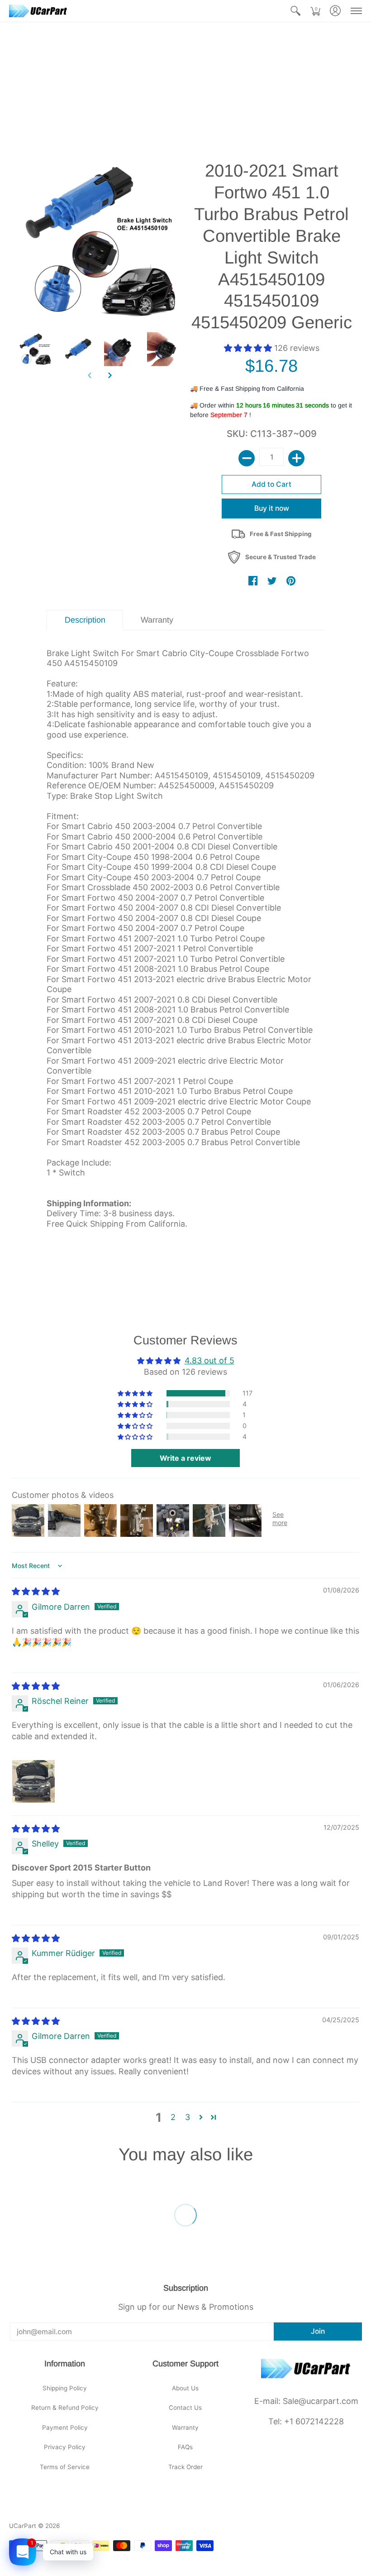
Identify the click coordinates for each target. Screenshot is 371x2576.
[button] (295, 11)
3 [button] (188, 2117)
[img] (36, 1591)
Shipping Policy (65, 2388)
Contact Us (185, 2408)
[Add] (296, 458)
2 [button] (173, 2117)
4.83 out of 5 (209, 1360)
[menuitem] (295, 11)
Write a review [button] (185, 1458)
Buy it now (272, 508)
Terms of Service (65, 2467)
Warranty (185, 2427)
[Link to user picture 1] (33, 1781)
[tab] (85, 620)
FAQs (185, 2447)
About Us (185, 2388)
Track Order (185, 2467)
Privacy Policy (65, 2447)
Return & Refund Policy (65, 2408)
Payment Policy (65, 2427)
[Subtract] (247, 458)
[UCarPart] (38, 11)
